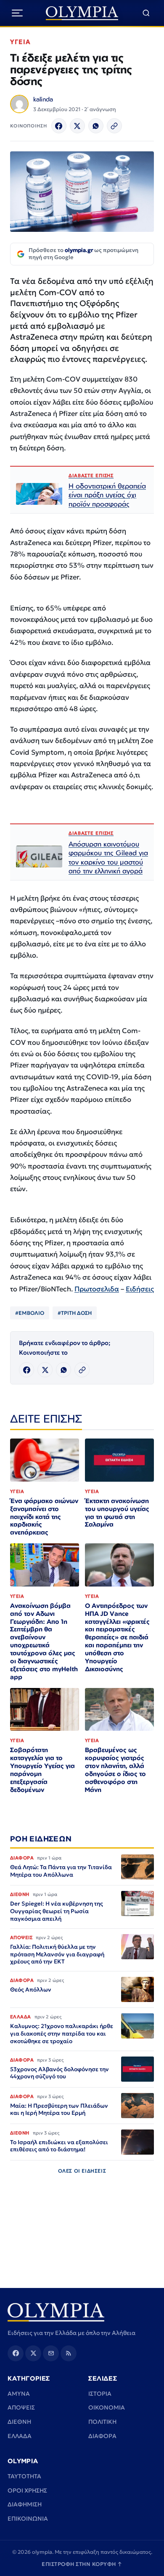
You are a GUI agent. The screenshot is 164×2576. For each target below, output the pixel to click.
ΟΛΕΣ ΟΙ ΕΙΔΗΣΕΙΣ (82, 2171)
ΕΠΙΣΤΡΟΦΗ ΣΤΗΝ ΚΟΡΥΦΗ (82, 2564)
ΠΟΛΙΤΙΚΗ (102, 2422)
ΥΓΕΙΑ (21, 42)
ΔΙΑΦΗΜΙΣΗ (25, 2504)
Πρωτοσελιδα (97, 1289)
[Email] (51, 2353)
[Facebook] (59, 126)
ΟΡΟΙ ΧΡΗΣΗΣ (27, 2490)
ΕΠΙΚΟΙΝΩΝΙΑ (28, 2519)
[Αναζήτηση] (146, 13)
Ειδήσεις (140, 1289)
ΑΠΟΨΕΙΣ (21, 2407)
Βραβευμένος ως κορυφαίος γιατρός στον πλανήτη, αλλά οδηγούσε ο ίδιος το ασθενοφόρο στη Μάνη (115, 1770)
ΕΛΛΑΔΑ (20, 2436)
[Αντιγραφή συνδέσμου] (114, 126)
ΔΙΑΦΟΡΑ (102, 2436)
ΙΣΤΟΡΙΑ (100, 2394)
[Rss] (69, 2353)
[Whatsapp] (96, 126)
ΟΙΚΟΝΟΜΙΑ (107, 2407)
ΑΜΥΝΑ (19, 2394)
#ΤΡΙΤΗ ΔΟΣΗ (75, 1313)
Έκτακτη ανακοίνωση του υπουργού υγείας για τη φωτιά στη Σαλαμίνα (117, 1513)
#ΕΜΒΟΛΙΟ (30, 1313)
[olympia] (82, 13)
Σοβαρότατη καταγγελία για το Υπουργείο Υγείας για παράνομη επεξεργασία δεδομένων (42, 1770)
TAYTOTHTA (24, 2476)
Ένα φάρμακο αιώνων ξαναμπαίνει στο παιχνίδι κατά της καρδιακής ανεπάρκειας (44, 1517)
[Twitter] (77, 126)
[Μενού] (17, 13)
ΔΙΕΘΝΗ (19, 2422)
